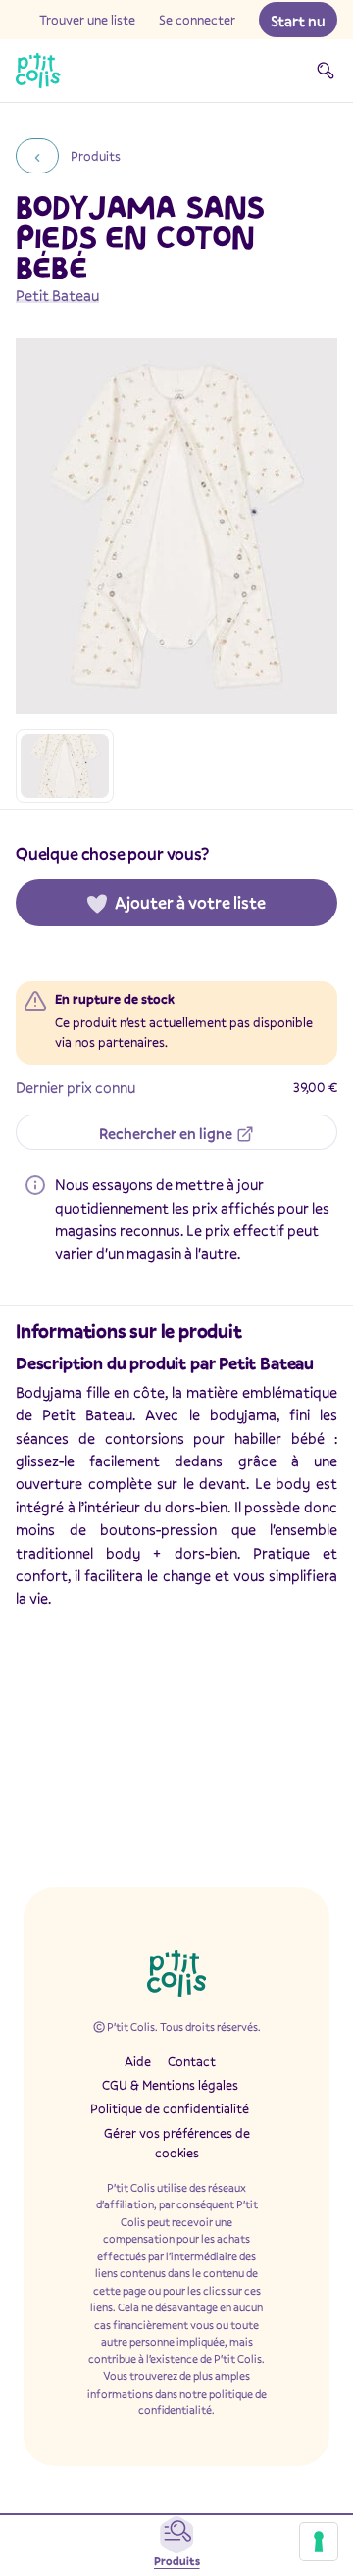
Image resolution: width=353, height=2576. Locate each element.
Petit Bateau (57, 295)
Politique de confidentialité (170, 2108)
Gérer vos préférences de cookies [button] (177, 2143)
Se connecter (197, 20)
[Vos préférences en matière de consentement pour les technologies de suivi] (319, 2542)
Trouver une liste (87, 20)
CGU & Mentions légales (170, 2085)
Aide (138, 2061)
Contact (192, 2061)
